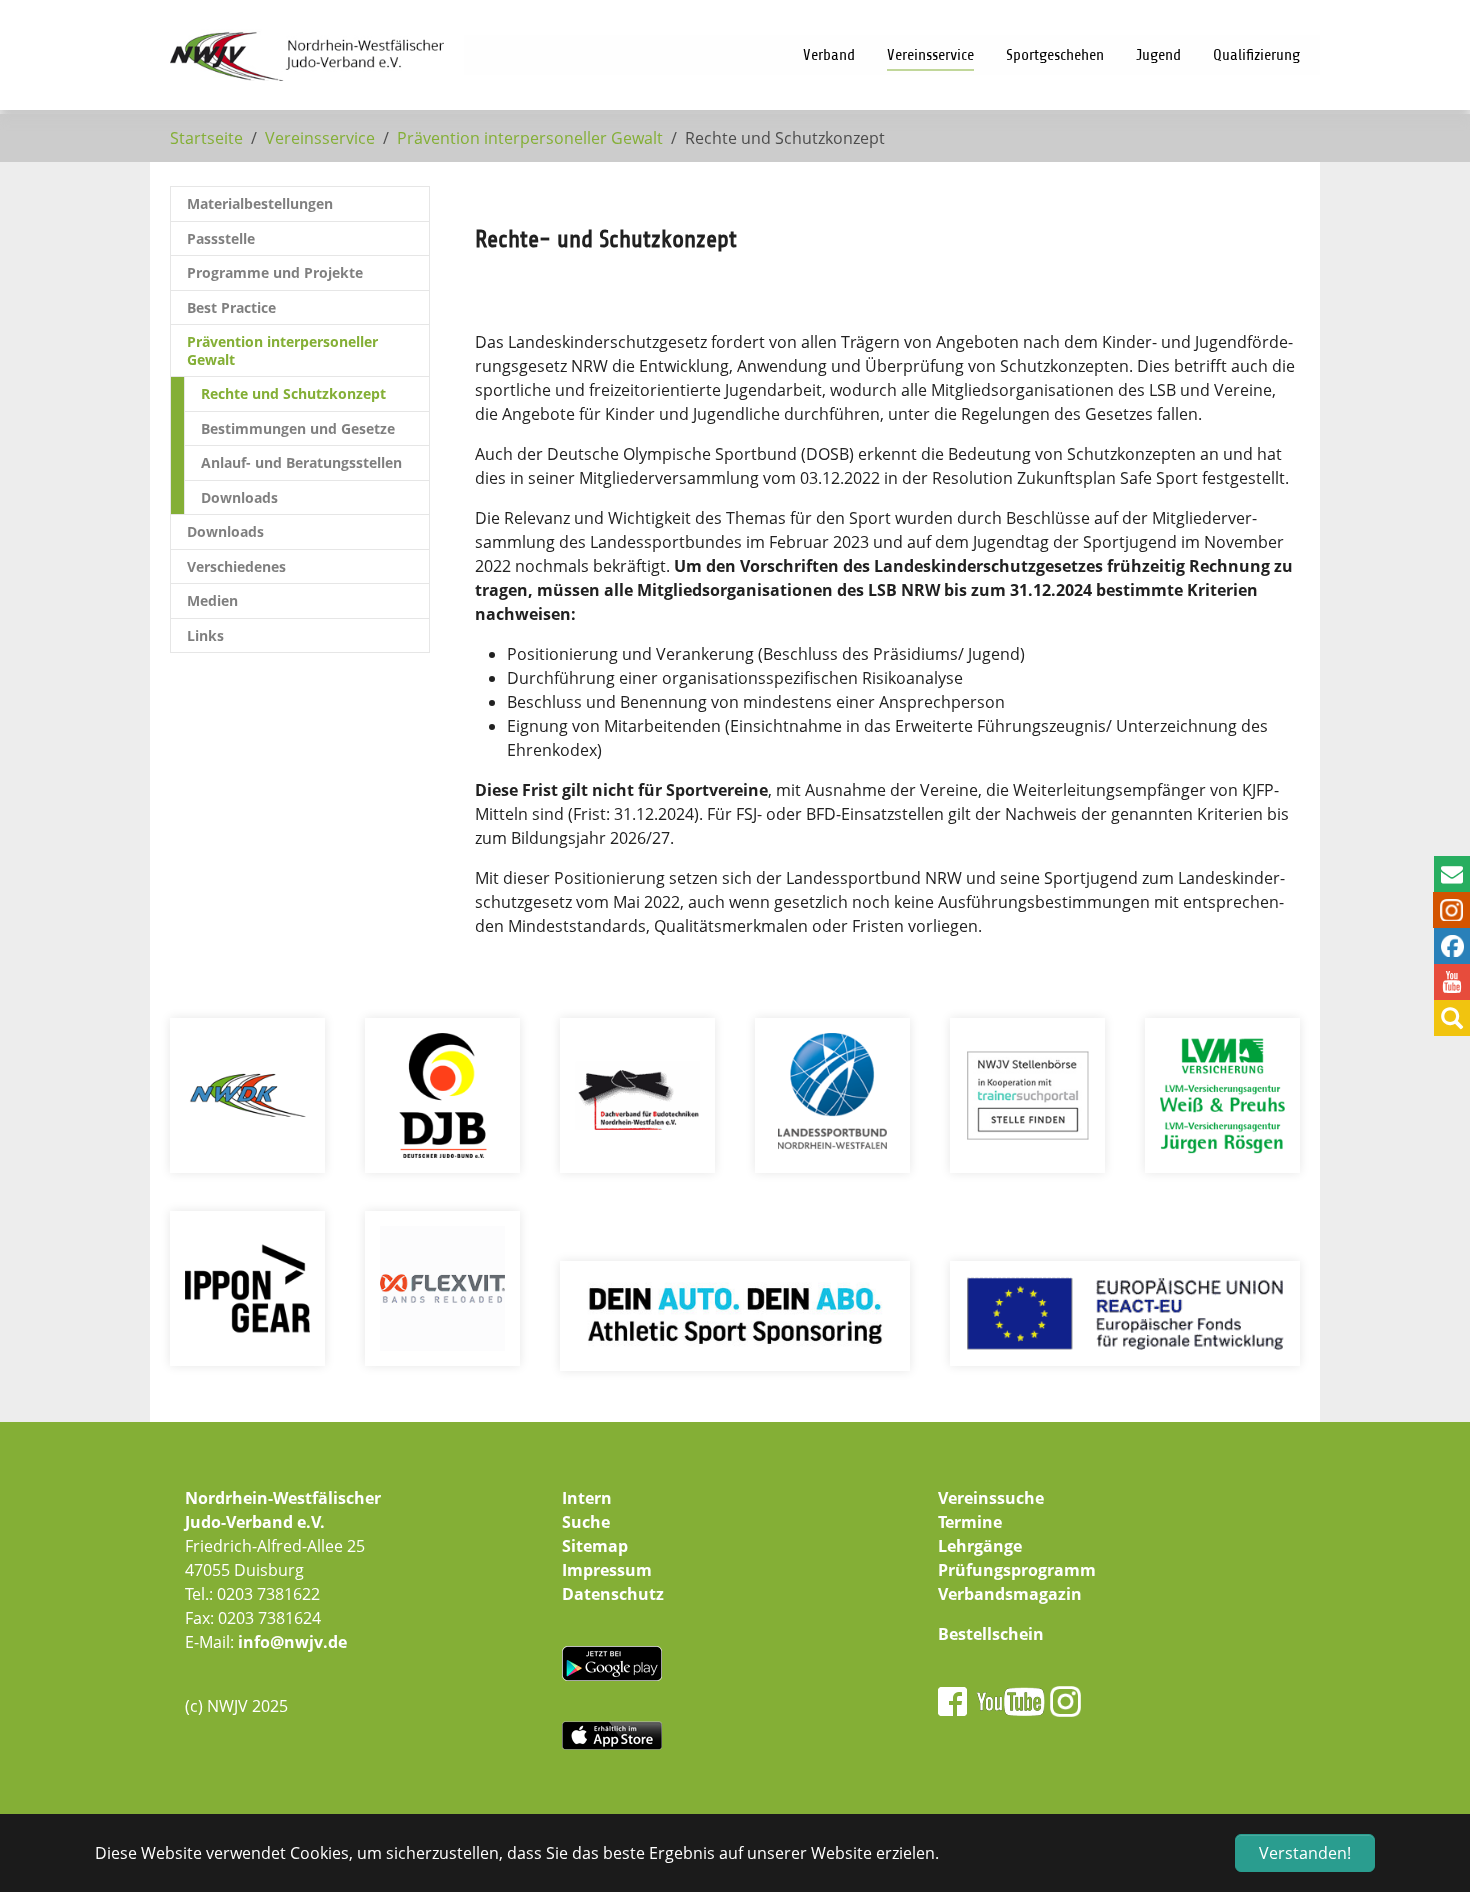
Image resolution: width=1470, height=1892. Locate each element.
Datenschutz (613, 1594)
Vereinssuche (991, 1498)
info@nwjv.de (292, 1642)
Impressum (607, 1570)
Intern (587, 1498)
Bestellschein (991, 1634)
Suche (586, 1522)
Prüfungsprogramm (1017, 1570)
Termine (970, 1522)
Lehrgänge (980, 1546)
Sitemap (595, 1546)
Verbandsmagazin (1010, 1594)
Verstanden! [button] (1305, 1853)
